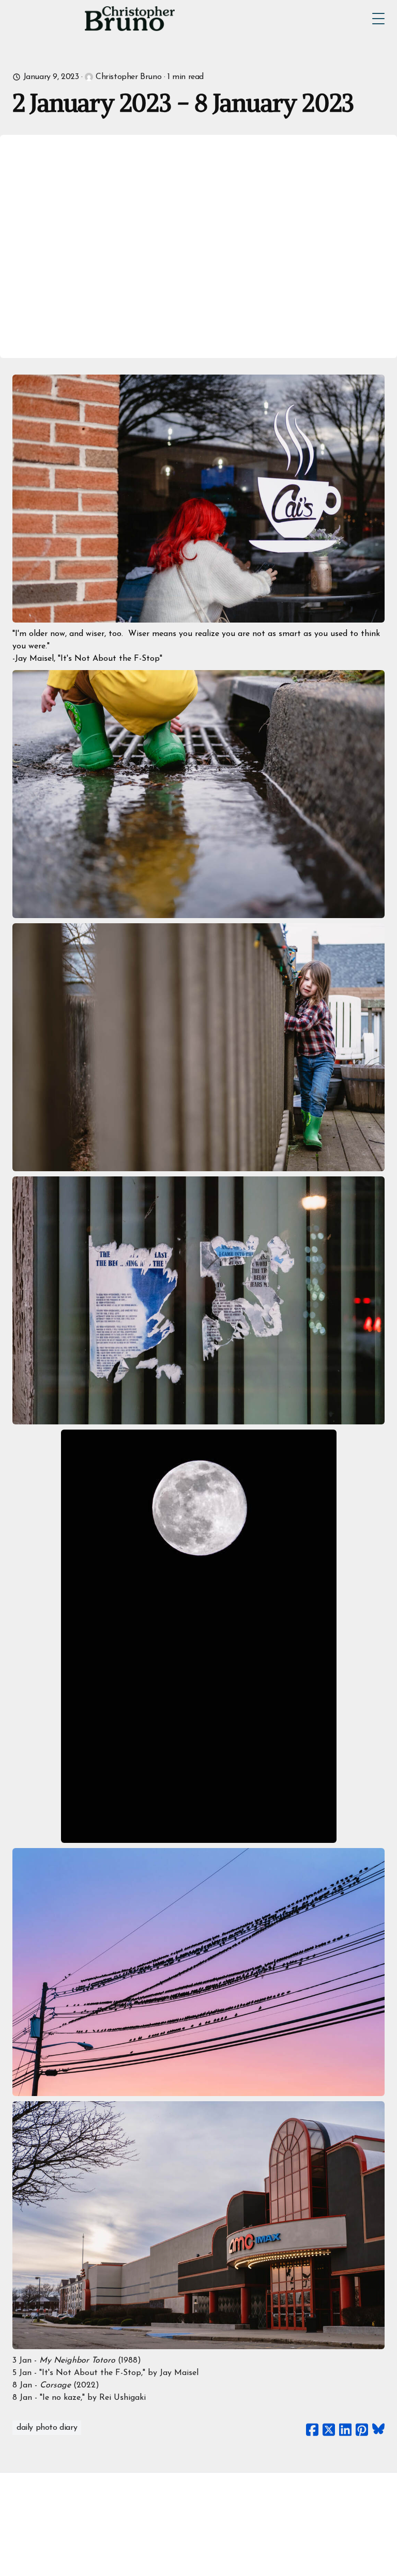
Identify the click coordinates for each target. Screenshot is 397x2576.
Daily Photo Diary (47, 2428)
